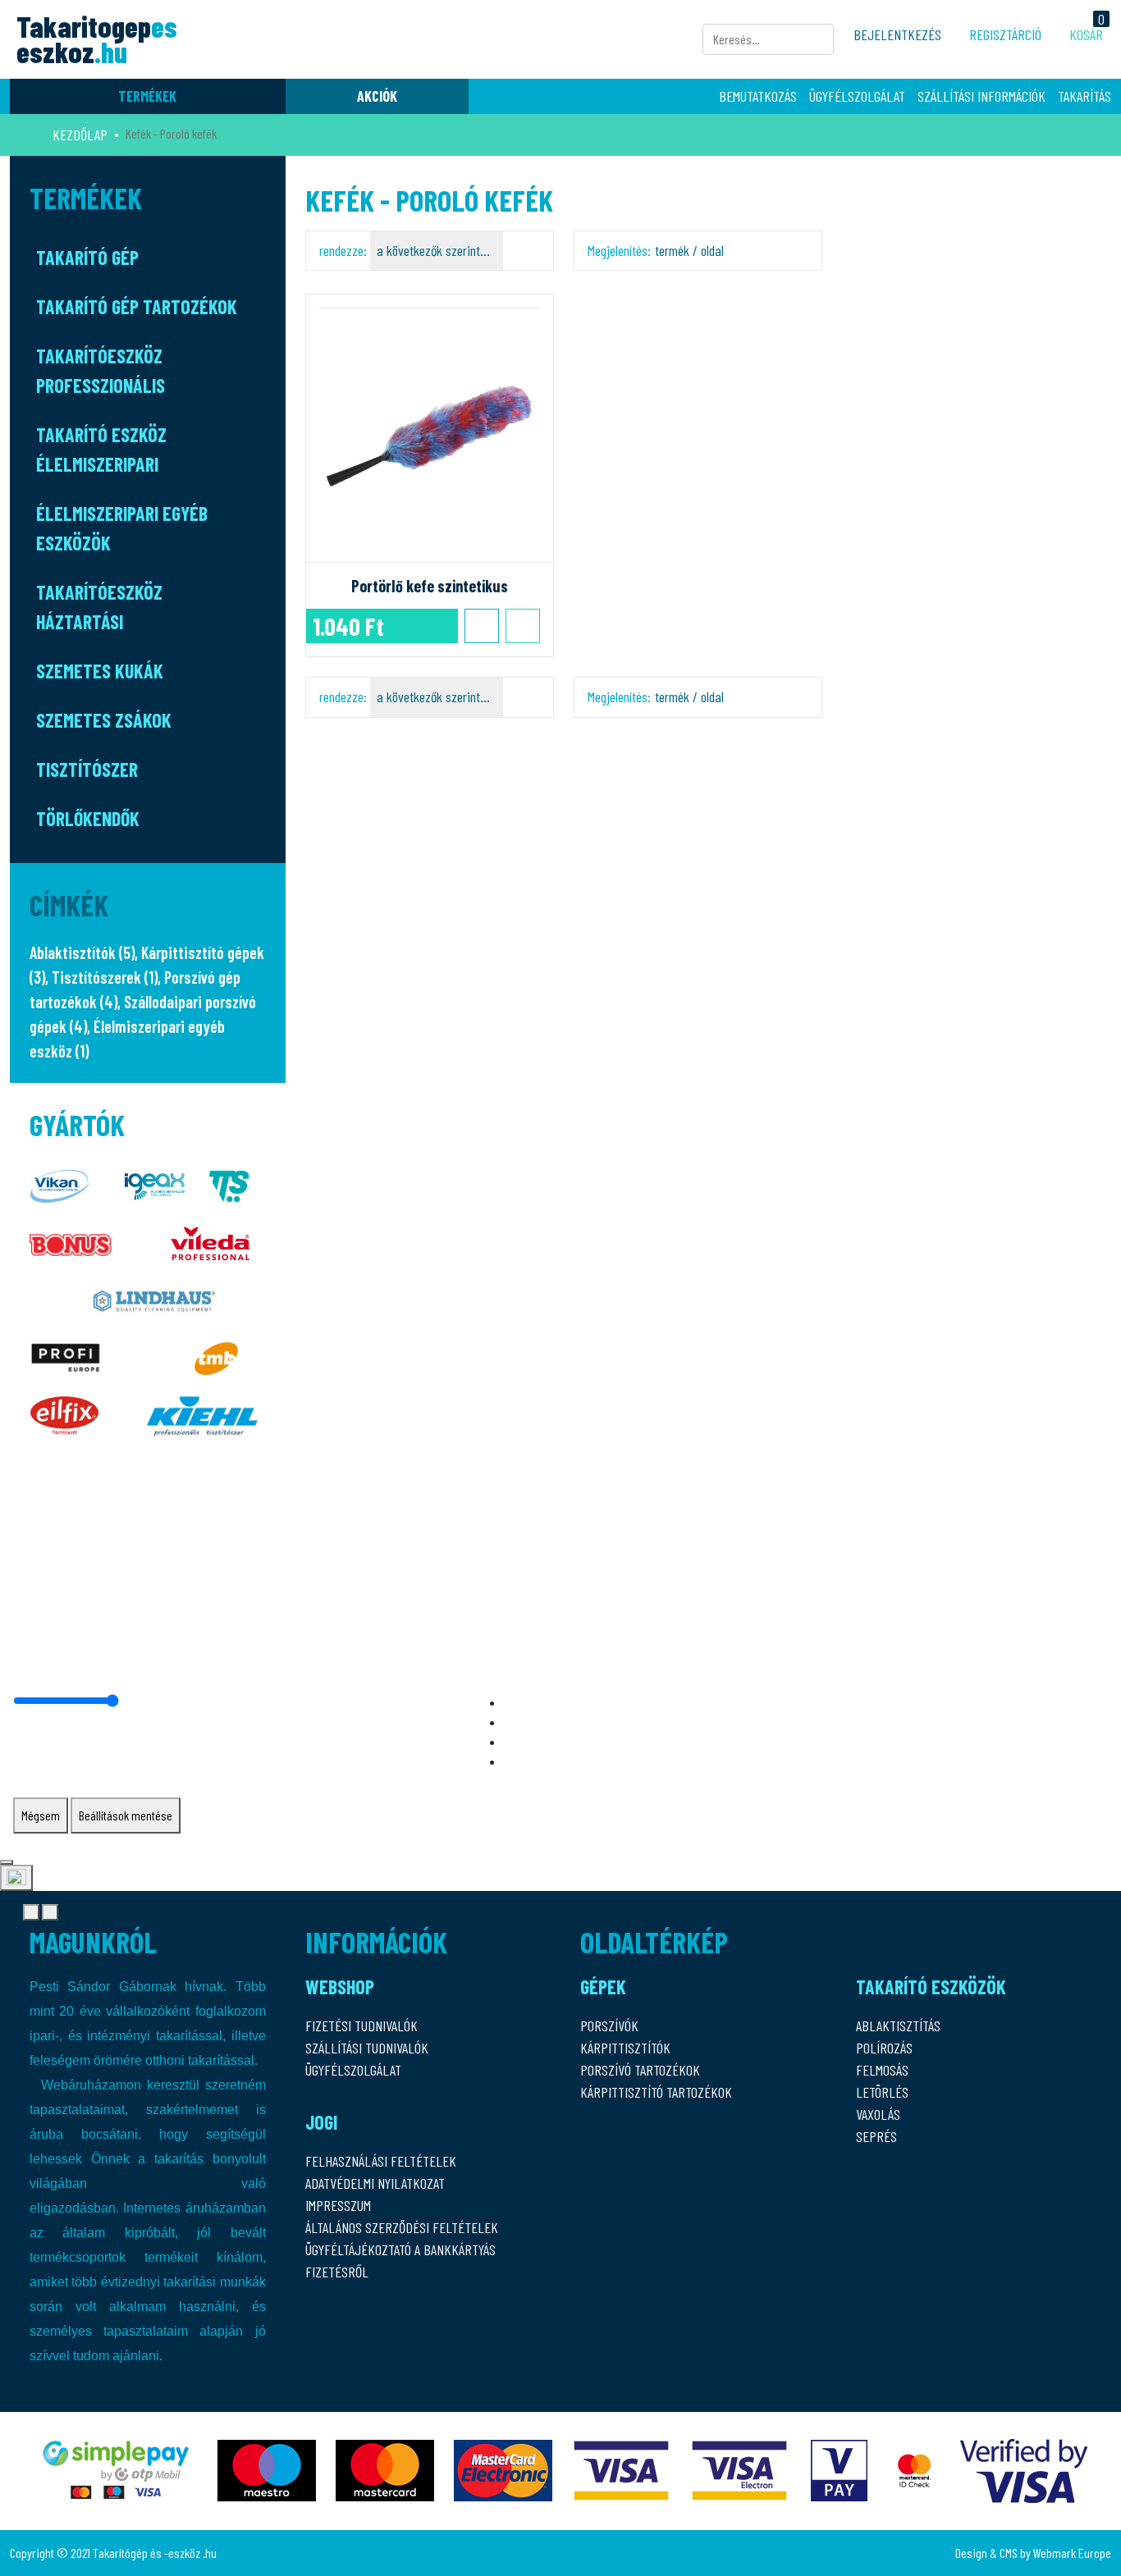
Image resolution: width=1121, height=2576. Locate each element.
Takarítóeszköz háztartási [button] (99, 607)
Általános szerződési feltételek (402, 2227)
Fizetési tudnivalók (361, 2026)
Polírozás (884, 2048)
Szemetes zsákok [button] (104, 720)
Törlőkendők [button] (88, 818)
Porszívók (609, 2026)
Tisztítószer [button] (87, 769)
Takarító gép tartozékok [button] (137, 306)
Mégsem (41, 1815)
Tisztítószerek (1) (105, 977)
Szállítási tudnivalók (367, 2048)
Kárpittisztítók (625, 2048)
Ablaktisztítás (898, 2026)
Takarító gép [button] (87, 257)
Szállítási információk (981, 96)
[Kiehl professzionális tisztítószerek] (202, 1411)
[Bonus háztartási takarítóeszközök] (71, 1239)
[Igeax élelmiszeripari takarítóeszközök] (155, 1182)
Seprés (876, 2136)
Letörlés (882, 2092)
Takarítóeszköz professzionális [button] (101, 370)
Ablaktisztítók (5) (82, 952)
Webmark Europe (1072, 2553)
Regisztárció (1005, 34)
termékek (147, 96)
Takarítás (1084, 96)
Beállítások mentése (126, 1815)
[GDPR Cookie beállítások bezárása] (7, 1862)
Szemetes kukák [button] (100, 671)
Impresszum (338, 2205)
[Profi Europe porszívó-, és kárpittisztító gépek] (66, 1354)
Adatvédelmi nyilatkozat (375, 2183)
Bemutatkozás (758, 96)
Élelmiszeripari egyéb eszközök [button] (122, 528)
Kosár (1086, 34)
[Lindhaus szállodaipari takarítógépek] (154, 1297)
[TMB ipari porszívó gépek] (216, 1354)
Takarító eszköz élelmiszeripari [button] (101, 449)
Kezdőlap (80, 135)
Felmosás (882, 2070)
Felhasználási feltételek (381, 2161)
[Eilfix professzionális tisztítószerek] (64, 1411)
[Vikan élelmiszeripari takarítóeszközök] (59, 1182)
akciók (377, 96)
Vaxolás (878, 2114)
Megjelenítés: (656, 250)
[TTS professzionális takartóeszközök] (229, 1182)
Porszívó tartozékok (640, 2070)
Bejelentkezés (897, 34)
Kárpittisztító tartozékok (656, 2092)
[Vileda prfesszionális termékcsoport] (210, 1239)
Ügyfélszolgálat (857, 96)
